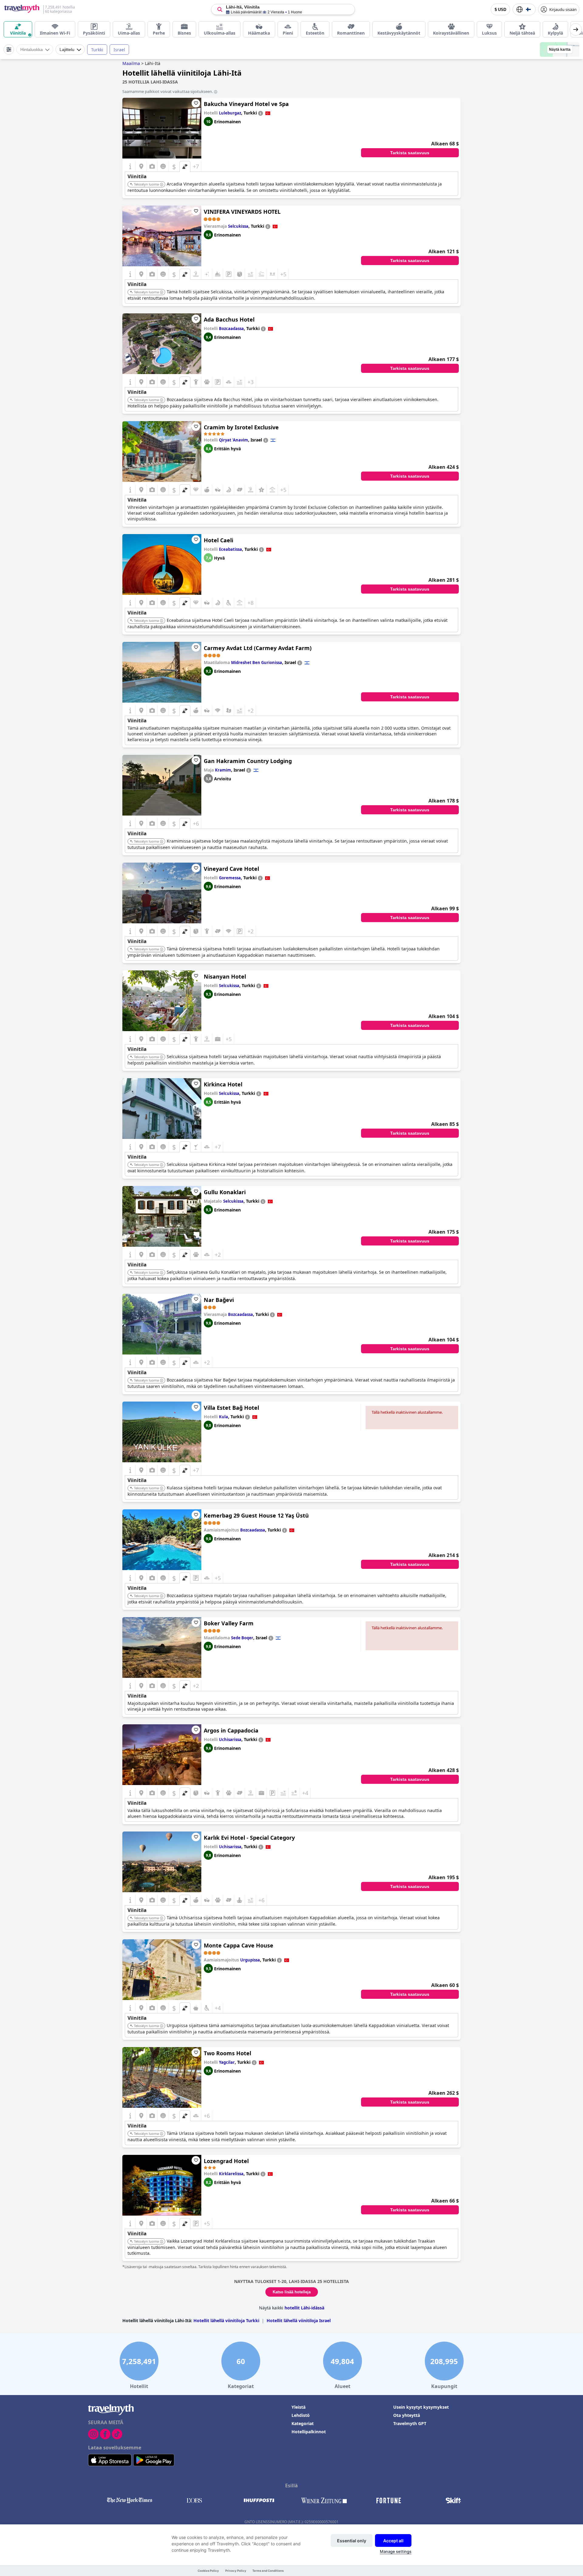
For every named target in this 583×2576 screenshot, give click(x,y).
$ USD (500, 10)
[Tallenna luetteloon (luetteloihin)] (196, 103)
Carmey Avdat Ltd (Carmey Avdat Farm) (258, 648)
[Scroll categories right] (576, 29)
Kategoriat (303, 2423)
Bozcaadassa (231, 329)
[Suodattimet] (9, 49)
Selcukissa (238, 226)
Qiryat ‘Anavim (234, 440)
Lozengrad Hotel (226, 2161)
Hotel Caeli (218, 540)
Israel (119, 50)
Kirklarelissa (231, 2174)
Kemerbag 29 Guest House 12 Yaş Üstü (256, 1515)
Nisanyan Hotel (225, 976)
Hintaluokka (32, 49)
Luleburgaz (230, 113)
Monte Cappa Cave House (239, 1945)
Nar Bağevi (219, 1300)
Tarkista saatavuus (410, 153)
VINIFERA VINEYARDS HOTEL (242, 212)
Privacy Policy (236, 2571)
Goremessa (230, 878)
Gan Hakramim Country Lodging (248, 761)
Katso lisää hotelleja (292, 2292)
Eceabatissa (230, 549)
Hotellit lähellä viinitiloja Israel (299, 2320)
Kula (223, 1417)
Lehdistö (301, 2415)
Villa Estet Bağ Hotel (231, 1408)
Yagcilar (227, 2062)
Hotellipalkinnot (309, 2432)
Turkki (97, 50)
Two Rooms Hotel (227, 2053)
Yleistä (298, 2407)
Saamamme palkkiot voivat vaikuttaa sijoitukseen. (168, 91)
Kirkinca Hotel (223, 1084)
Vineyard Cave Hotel (231, 869)
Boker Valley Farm (229, 1623)
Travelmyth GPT (410, 2423)
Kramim (223, 770)
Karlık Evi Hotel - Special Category (249, 1838)
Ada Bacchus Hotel (229, 319)
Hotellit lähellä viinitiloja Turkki (226, 2320)
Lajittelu (67, 49)
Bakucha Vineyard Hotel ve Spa (246, 104)
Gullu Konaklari (225, 1192)
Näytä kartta (560, 49)
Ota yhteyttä (407, 2415)
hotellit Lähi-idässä (304, 2308)
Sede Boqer (242, 1638)
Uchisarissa (230, 1739)
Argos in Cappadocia (231, 1730)
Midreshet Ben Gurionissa (257, 663)
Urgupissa (250, 1960)
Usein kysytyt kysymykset (421, 2407)
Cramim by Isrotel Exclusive (241, 427)
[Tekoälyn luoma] (162, 185)
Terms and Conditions (268, 2571)
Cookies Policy (208, 2571)
